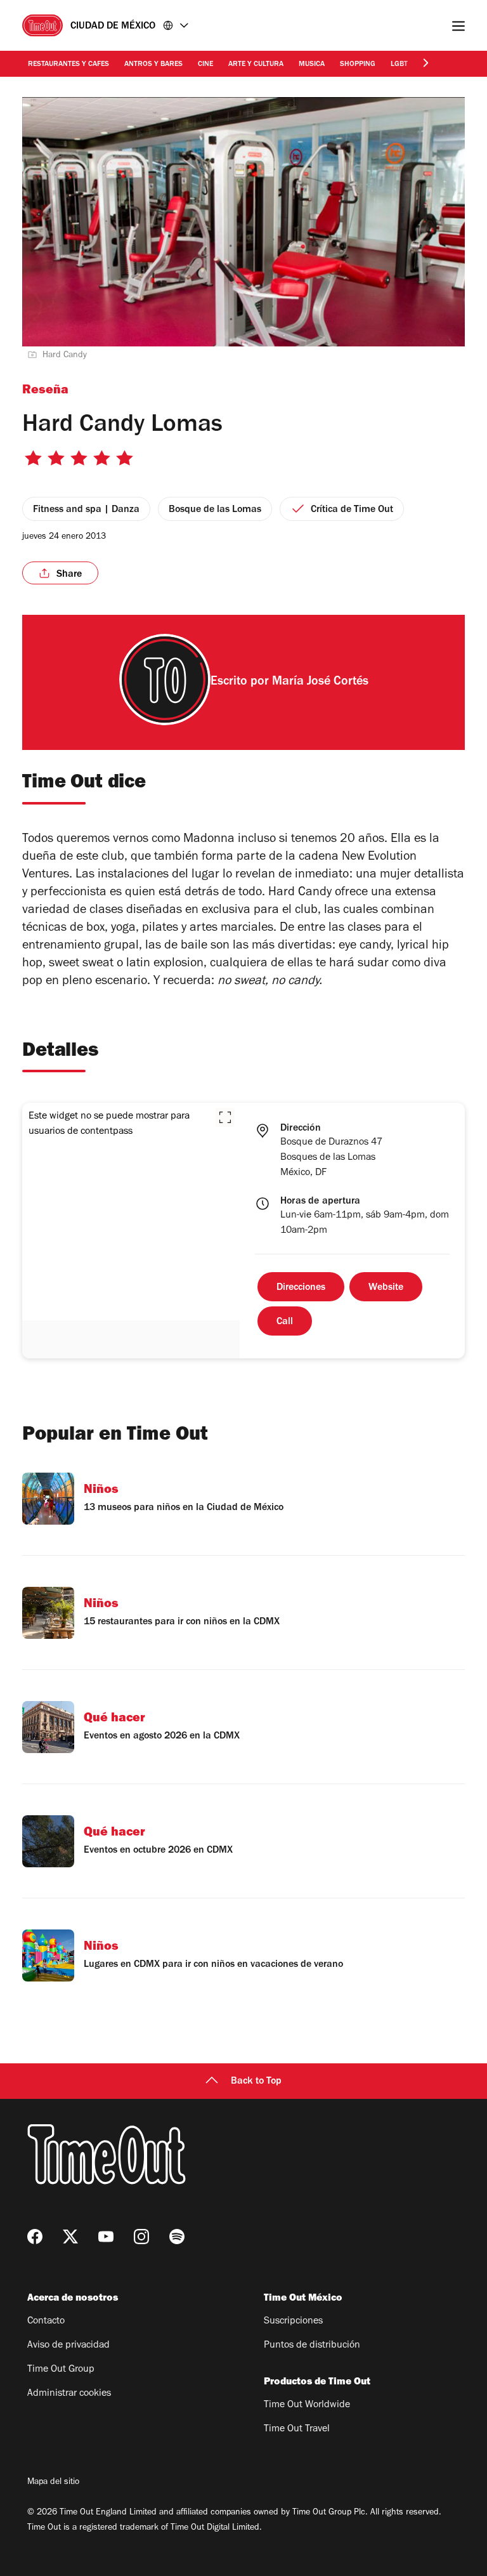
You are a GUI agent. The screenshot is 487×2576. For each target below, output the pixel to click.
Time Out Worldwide (307, 2405)
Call (285, 1322)
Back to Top (256, 2082)
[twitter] (70, 2237)
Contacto (46, 2322)
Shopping (358, 65)
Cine (205, 65)
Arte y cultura (256, 65)
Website (386, 1288)
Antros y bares (153, 65)
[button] (225, 1117)
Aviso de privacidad (68, 2346)
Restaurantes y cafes (68, 65)
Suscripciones (293, 2322)
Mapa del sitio (53, 2483)
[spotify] (177, 2237)
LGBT (399, 65)
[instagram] (141, 2237)
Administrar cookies (69, 2394)
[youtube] (106, 2237)
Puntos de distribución (312, 2346)
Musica (312, 65)
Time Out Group (61, 2370)
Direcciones (301, 1288)
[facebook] (35, 2237)
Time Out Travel (297, 2429)
